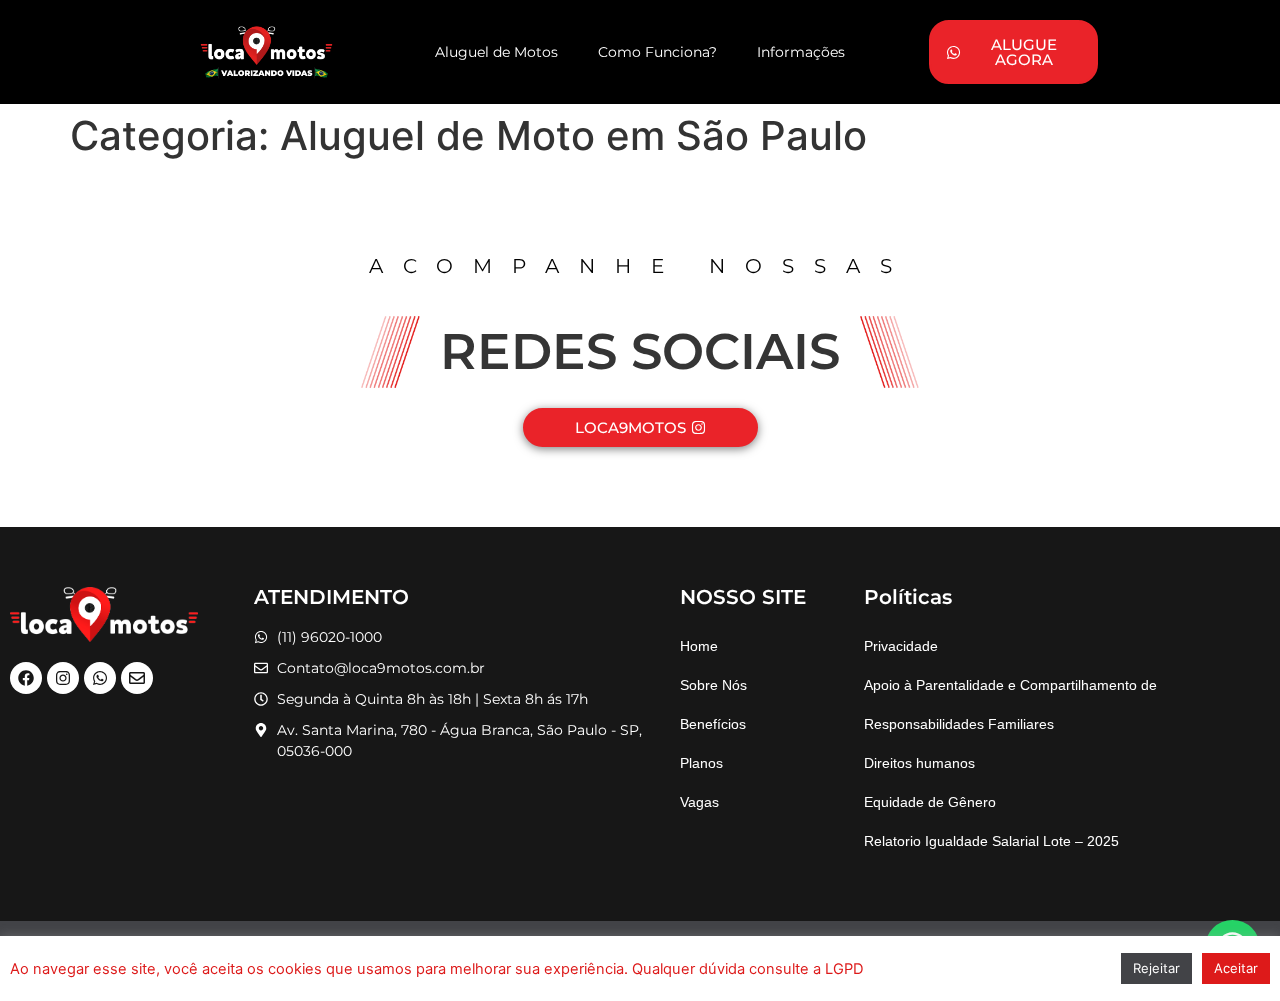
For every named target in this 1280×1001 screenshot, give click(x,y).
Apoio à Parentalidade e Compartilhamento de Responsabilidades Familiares (1010, 704)
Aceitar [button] (1236, 968)
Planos (701, 763)
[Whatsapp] (100, 678)
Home (699, 646)
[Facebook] (26, 678)
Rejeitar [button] (1156, 968)
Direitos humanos (919, 763)
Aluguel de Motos (496, 52)
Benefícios (713, 724)
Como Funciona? (657, 52)
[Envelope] (137, 678)
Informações (801, 52)
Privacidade (901, 646)
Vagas (699, 802)
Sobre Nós (713, 685)
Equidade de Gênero (930, 802)
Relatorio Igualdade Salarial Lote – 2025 (991, 841)
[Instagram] (63, 678)
